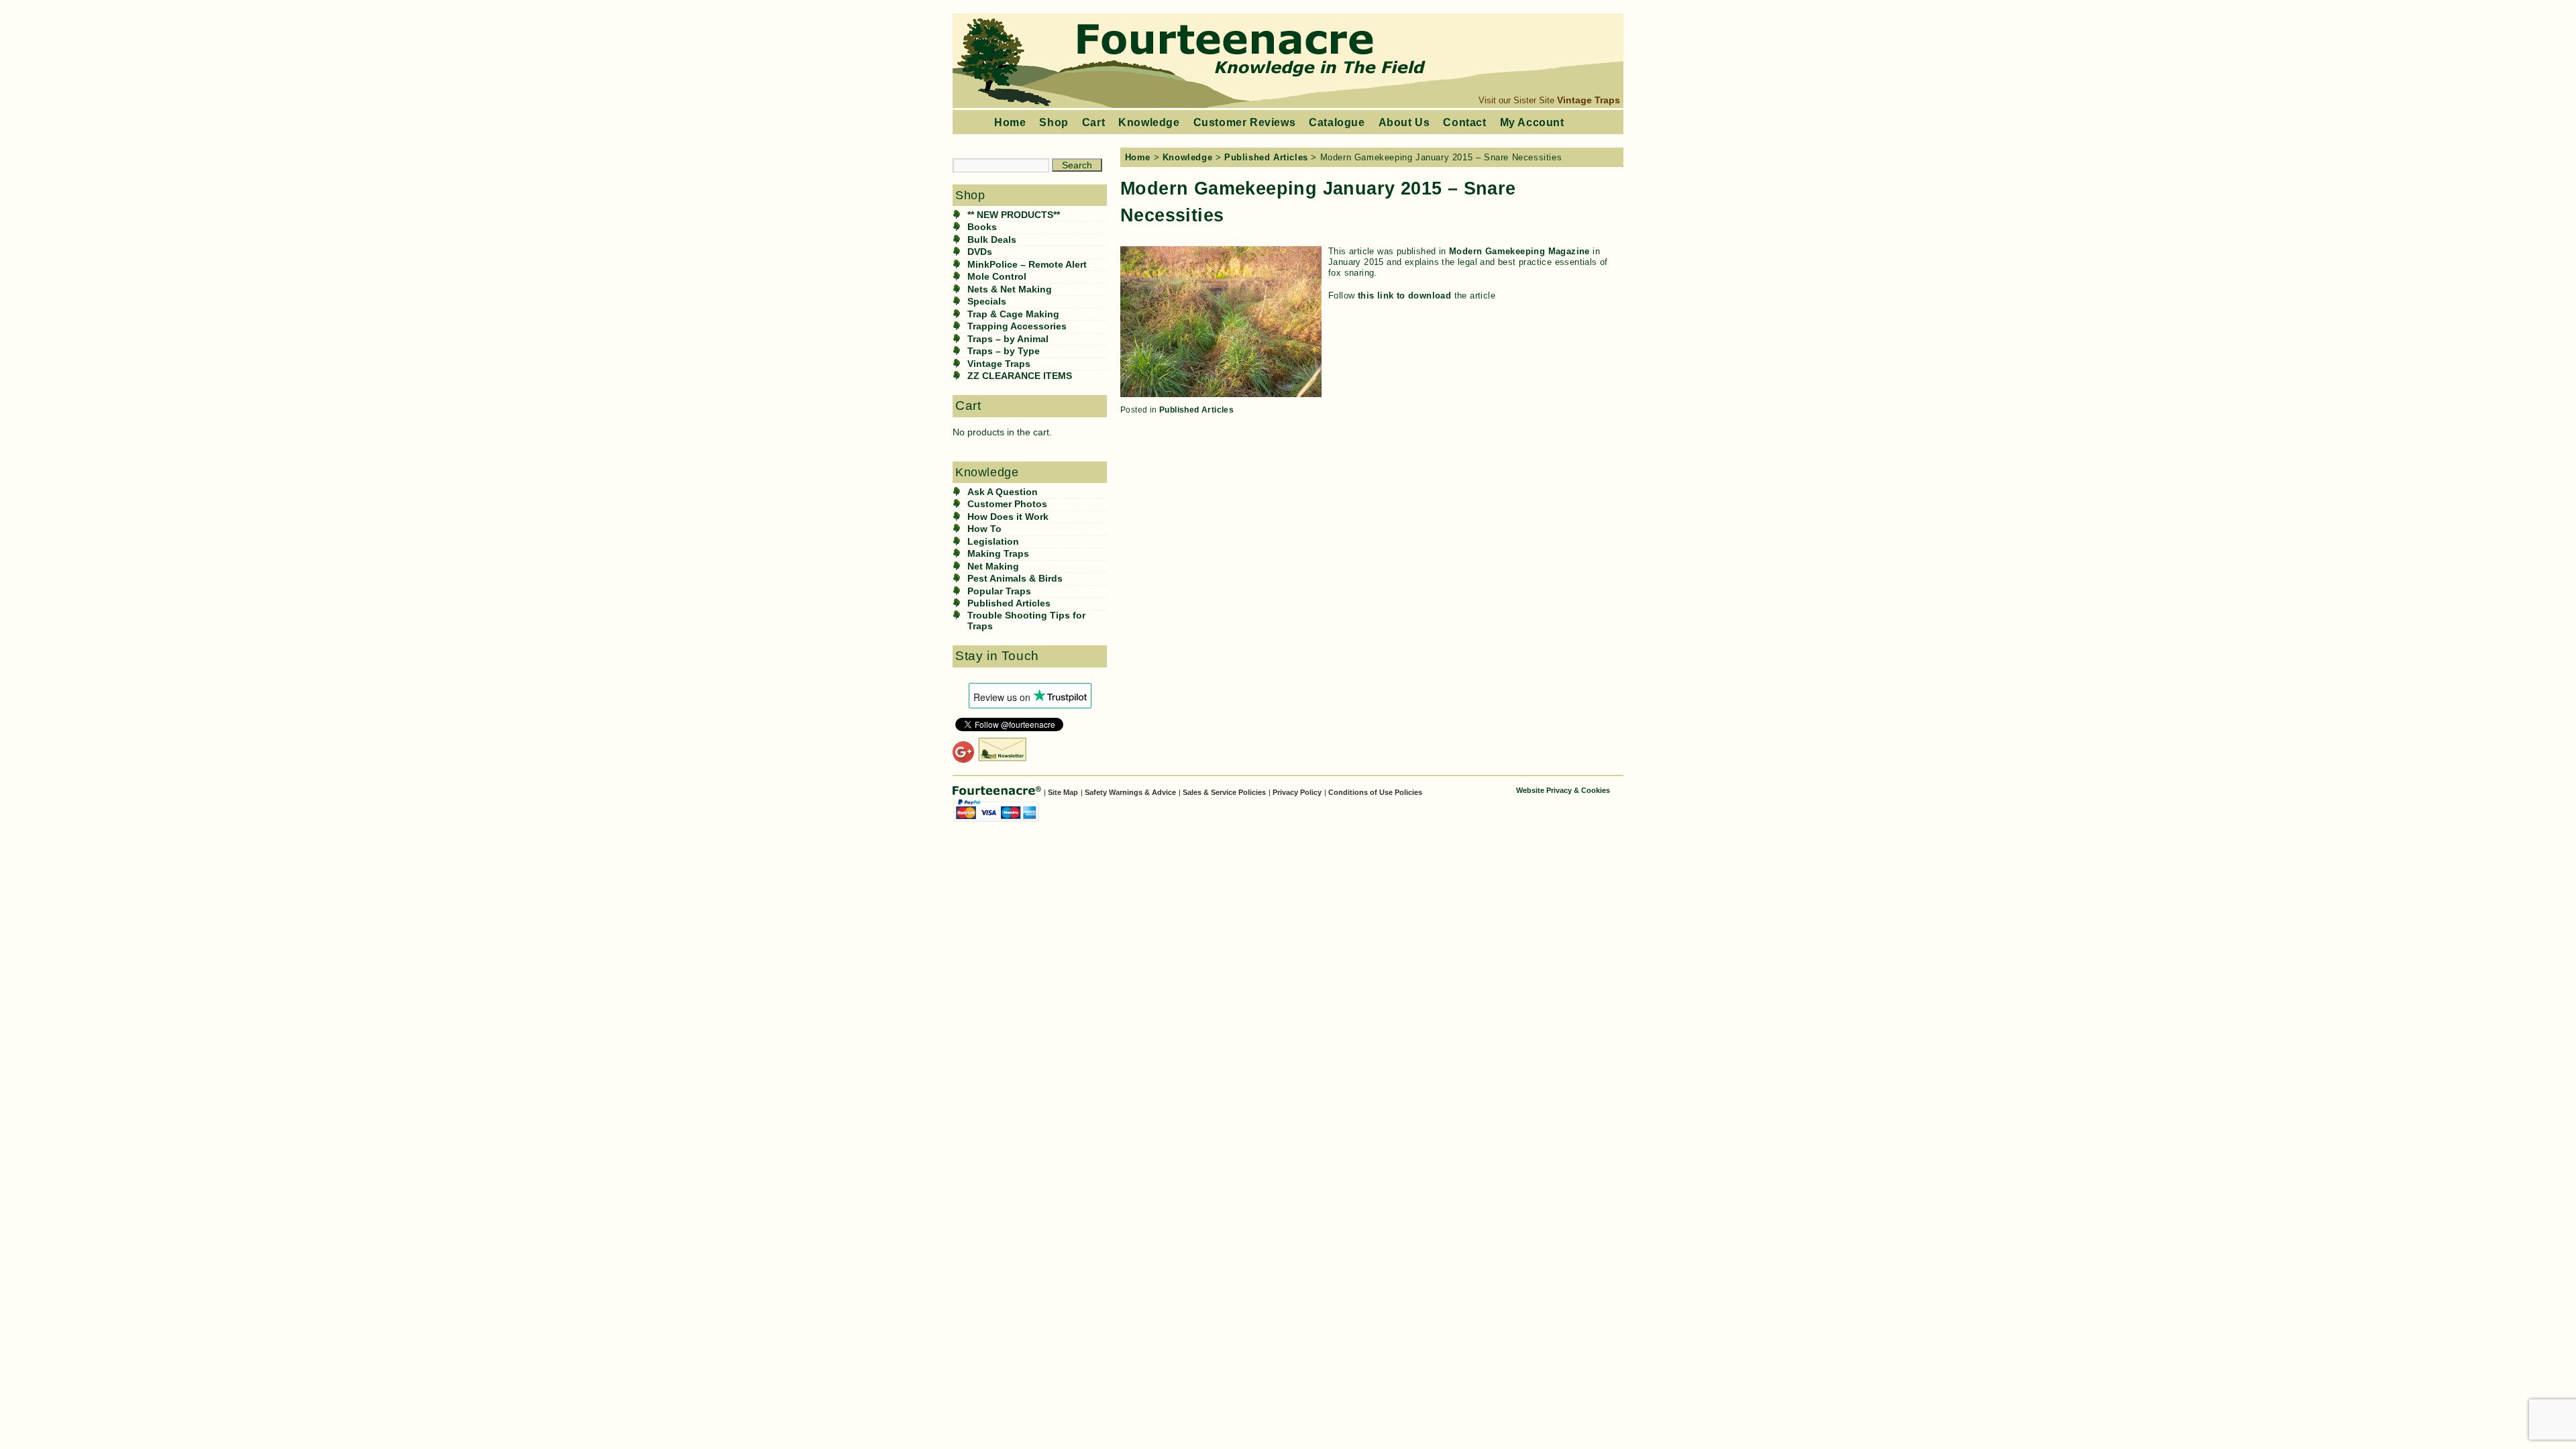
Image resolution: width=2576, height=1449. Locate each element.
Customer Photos (1007, 504)
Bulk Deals (992, 240)
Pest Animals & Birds (1015, 579)
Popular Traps (999, 591)
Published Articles (1009, 603)
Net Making (993, 567)
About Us (1404, 122)
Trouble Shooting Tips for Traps (1026, 621)
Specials (987, 302)
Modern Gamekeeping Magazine (1519, 251)
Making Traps (998, 554)
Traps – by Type (1004, 351)
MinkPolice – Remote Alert (1027, 265)
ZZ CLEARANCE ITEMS (1020, 376)
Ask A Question (1003, 492)
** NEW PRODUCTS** (1014, 215)
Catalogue (1337, 122)
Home (1010, 122)
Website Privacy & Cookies (1563, 790)
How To (984, 529)
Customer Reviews (1245, 122)
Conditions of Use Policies (1375, 792)
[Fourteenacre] (998, 792)
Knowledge (1149, 122)
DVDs (980, 252)
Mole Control (997, 277)
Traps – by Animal (1008, 339)
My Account (1532, 122)
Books (982, 227)
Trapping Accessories (1017, 326)
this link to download (1404, 296)
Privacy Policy (1297, 792)
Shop (1054, 122)
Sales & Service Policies (1224, 792)
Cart (1093, 122)
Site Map (1063, 792)
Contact (1464, 122)
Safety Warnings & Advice (1130, 792)
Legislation (993, 542)
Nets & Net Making (1010, 289)
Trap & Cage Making (1013, 314)
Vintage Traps (1589, 100)
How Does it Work (1008, 517)
